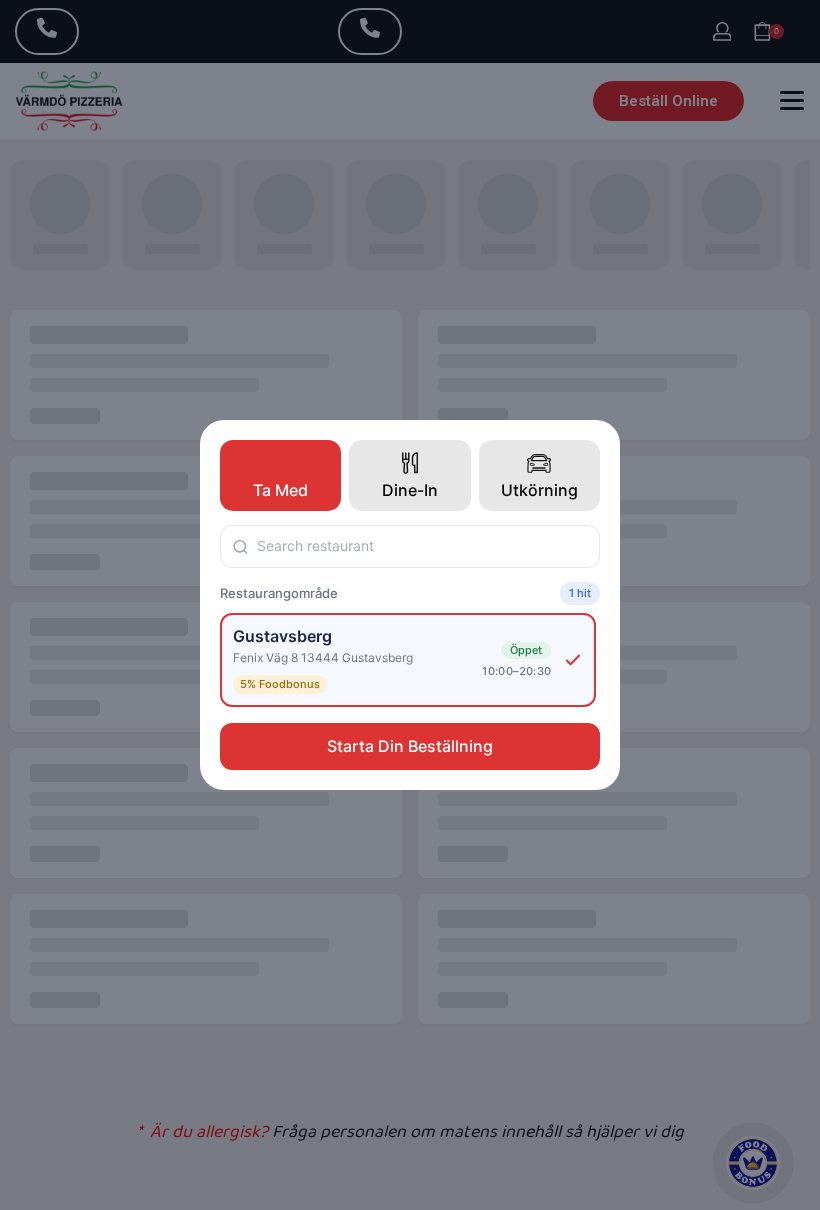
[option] (408, 660)
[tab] (280, 475)
